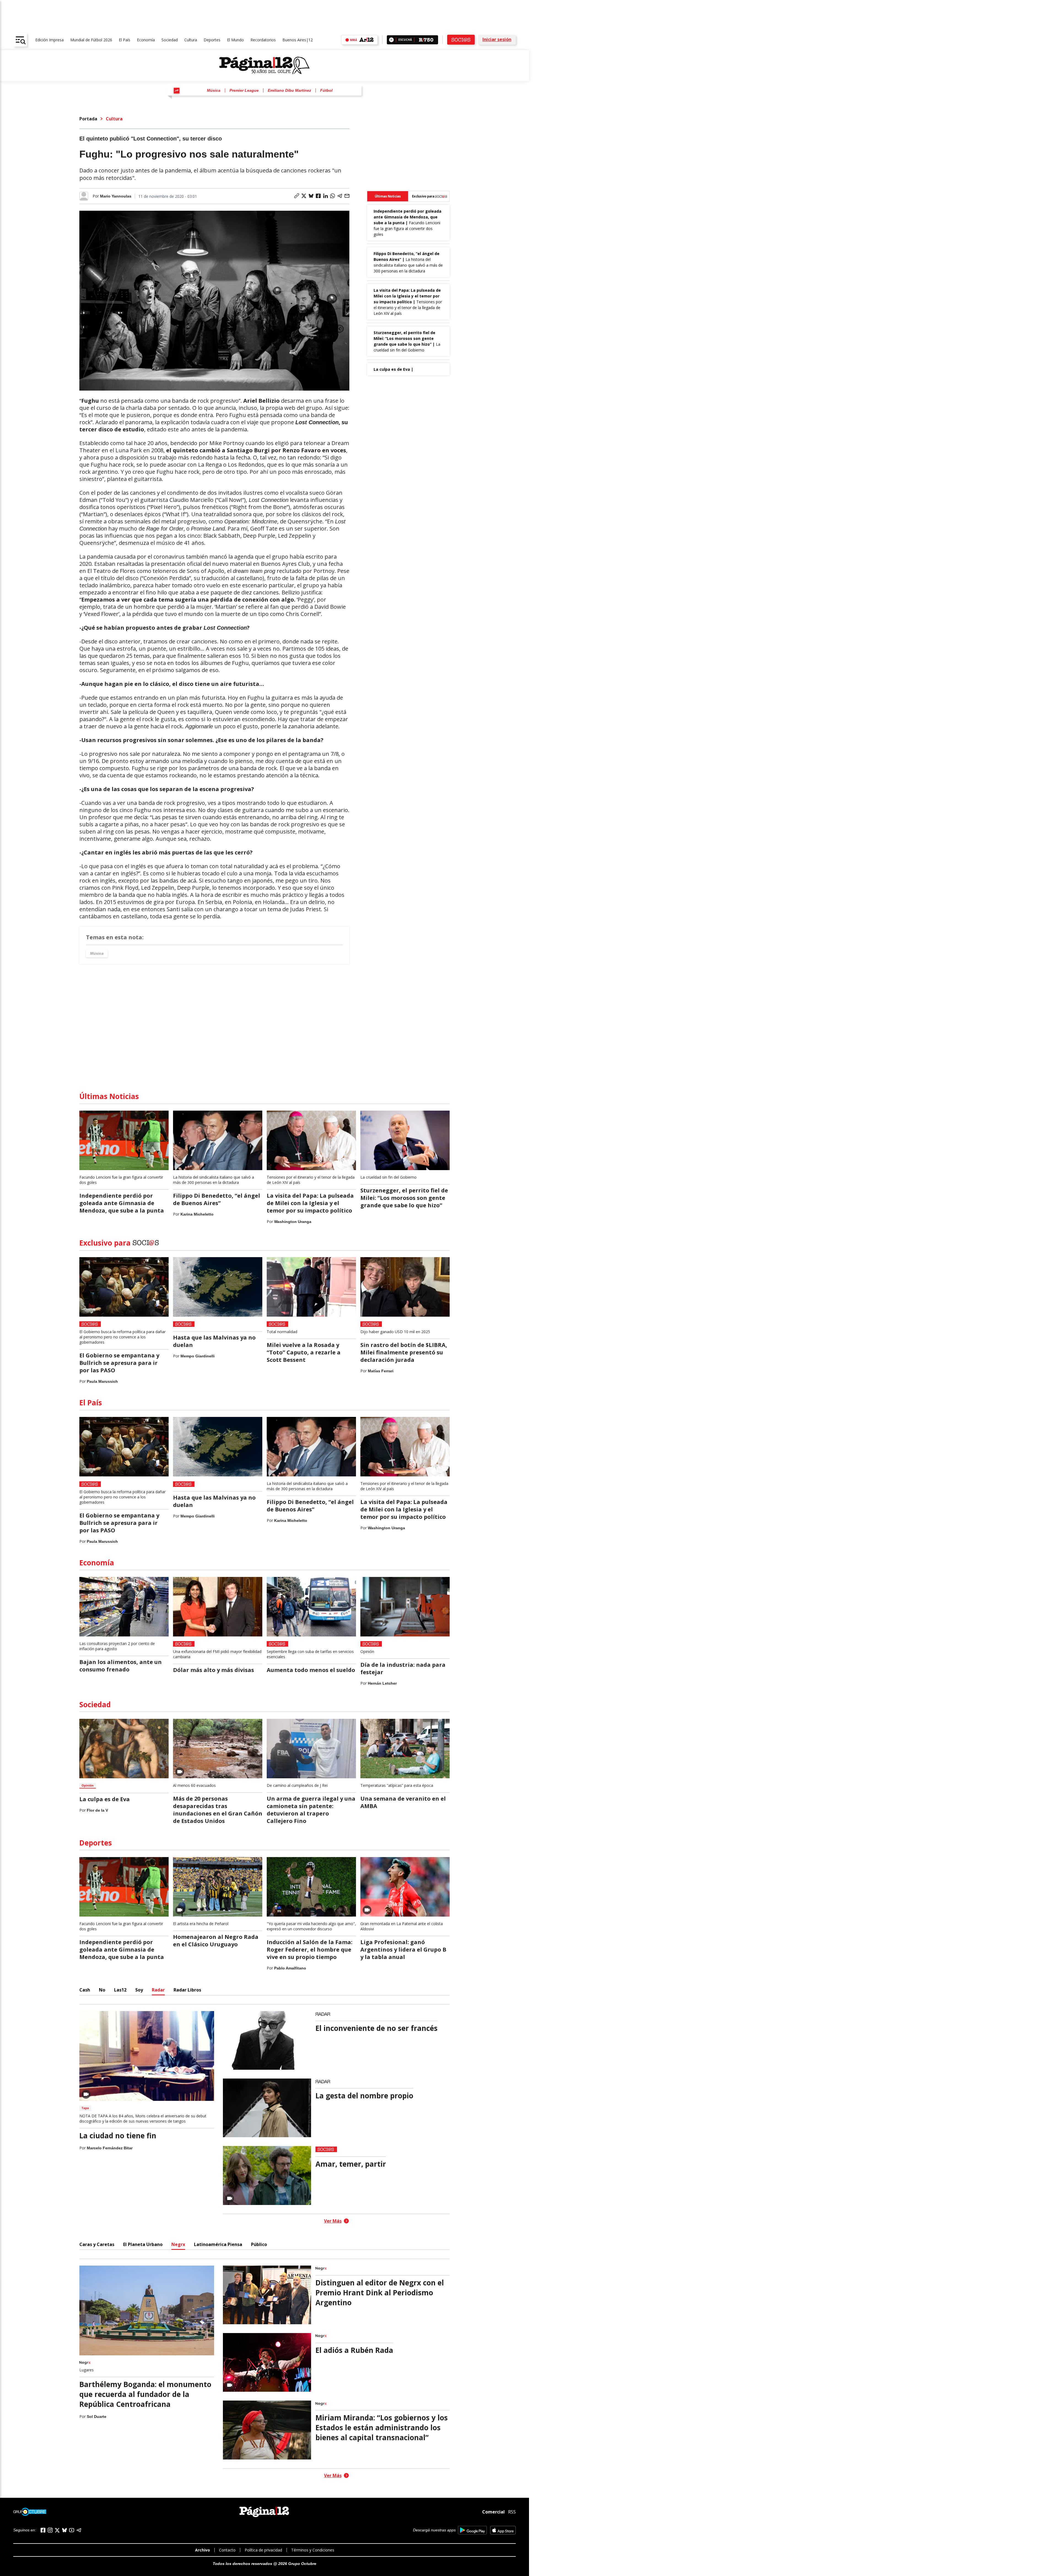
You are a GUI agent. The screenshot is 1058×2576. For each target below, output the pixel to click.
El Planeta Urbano (143, 2244)
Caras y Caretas (97, 2244)
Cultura (191, 40)
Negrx (178, 2244)
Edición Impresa (49, 40)
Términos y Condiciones (313, 2550)
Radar (158, 1990)
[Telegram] (79, 2530)
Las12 (120, 1990)
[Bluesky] (64, 2530)
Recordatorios (263, 40)
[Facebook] (43, 2530)
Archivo (203, 2550)
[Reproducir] (391, 40)
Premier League (244, 90)
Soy (139, 1990)
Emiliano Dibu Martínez (289, 90)
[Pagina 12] (264, 66)
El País (125, 40)
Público (259, 2244)
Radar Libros (187, 1990)
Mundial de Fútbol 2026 (91, 40)
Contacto (227, 2550)
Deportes (212, 40)
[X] (57, 2530)
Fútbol (326, 90)
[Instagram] (50, 2530)
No (102, 1990)
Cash (85, 1990)
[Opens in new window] (472, 2530)
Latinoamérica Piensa (218, 2244)
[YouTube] (72, 2530)
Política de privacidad (263, 2550)
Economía (146, 40)
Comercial (493, 2512)
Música (214, 90)
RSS (512, 2512)
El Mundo (235, 40)
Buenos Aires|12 (298, 40)
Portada (88, 119)
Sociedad (170, 40)
